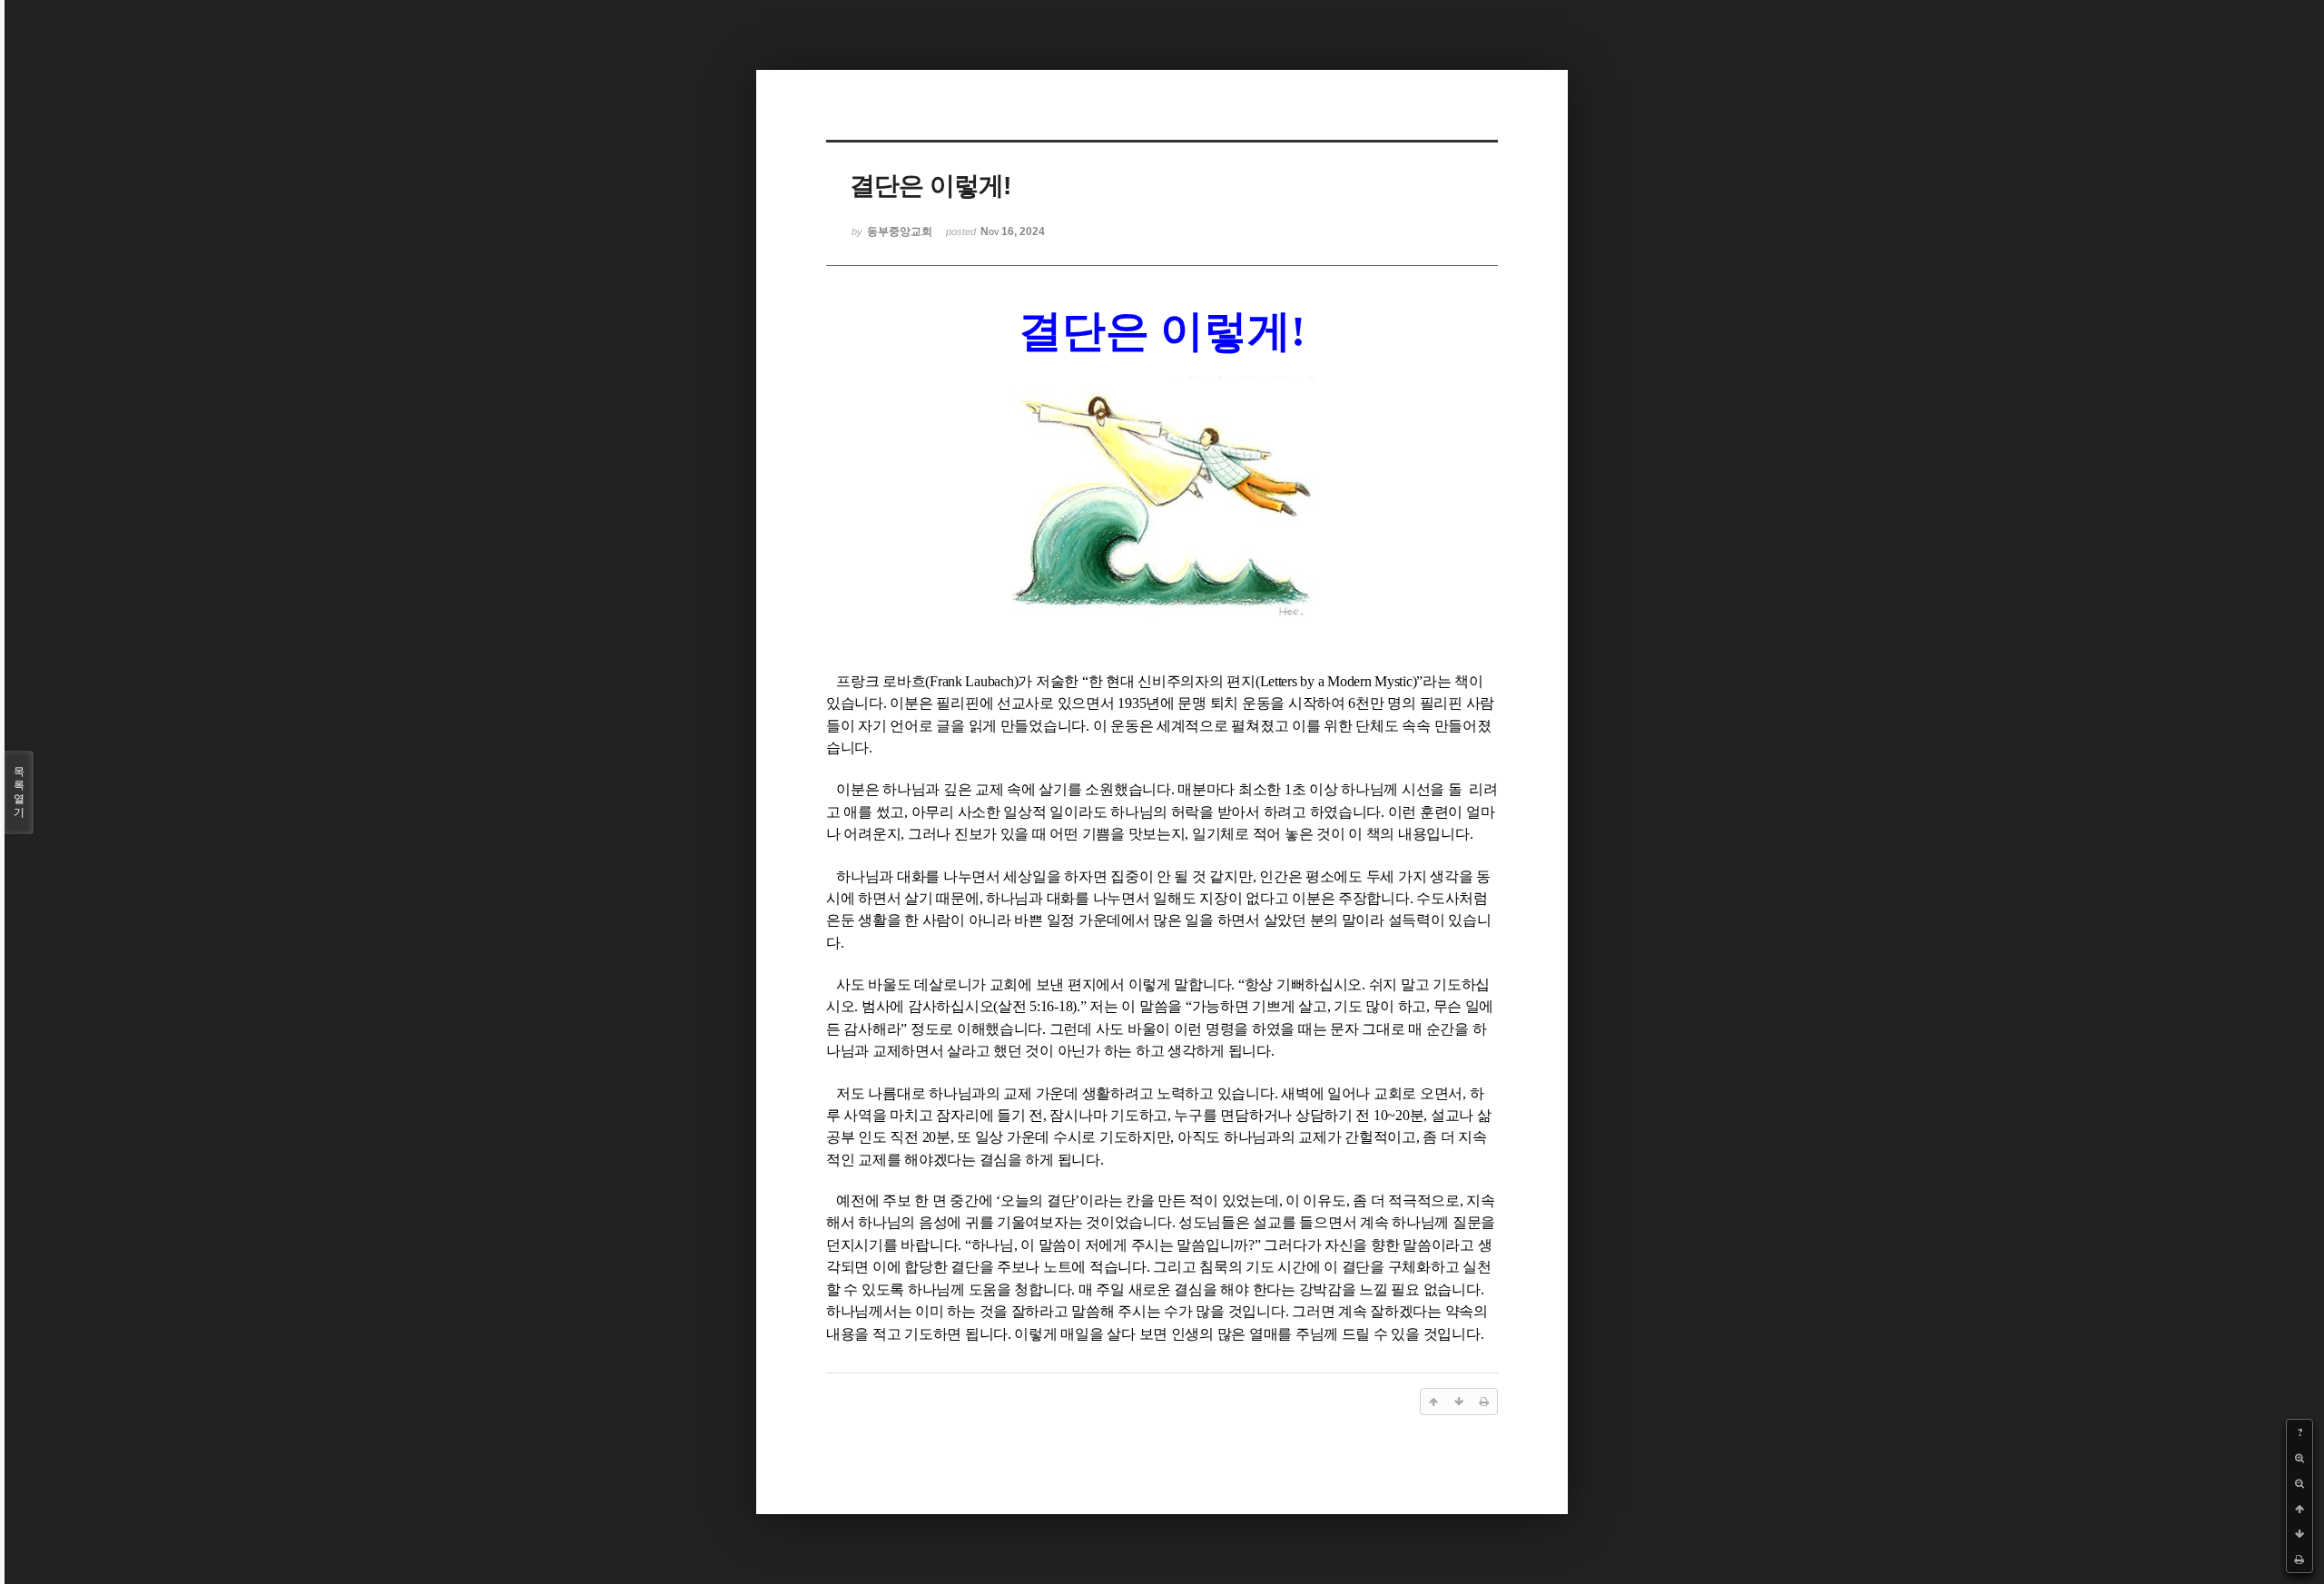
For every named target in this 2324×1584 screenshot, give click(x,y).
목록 (19, 792)
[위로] (2299, 1509)
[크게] (2299, 1458)
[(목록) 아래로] (2299, 1534)
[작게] (2299, 1483)
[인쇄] (2299, 1559)
